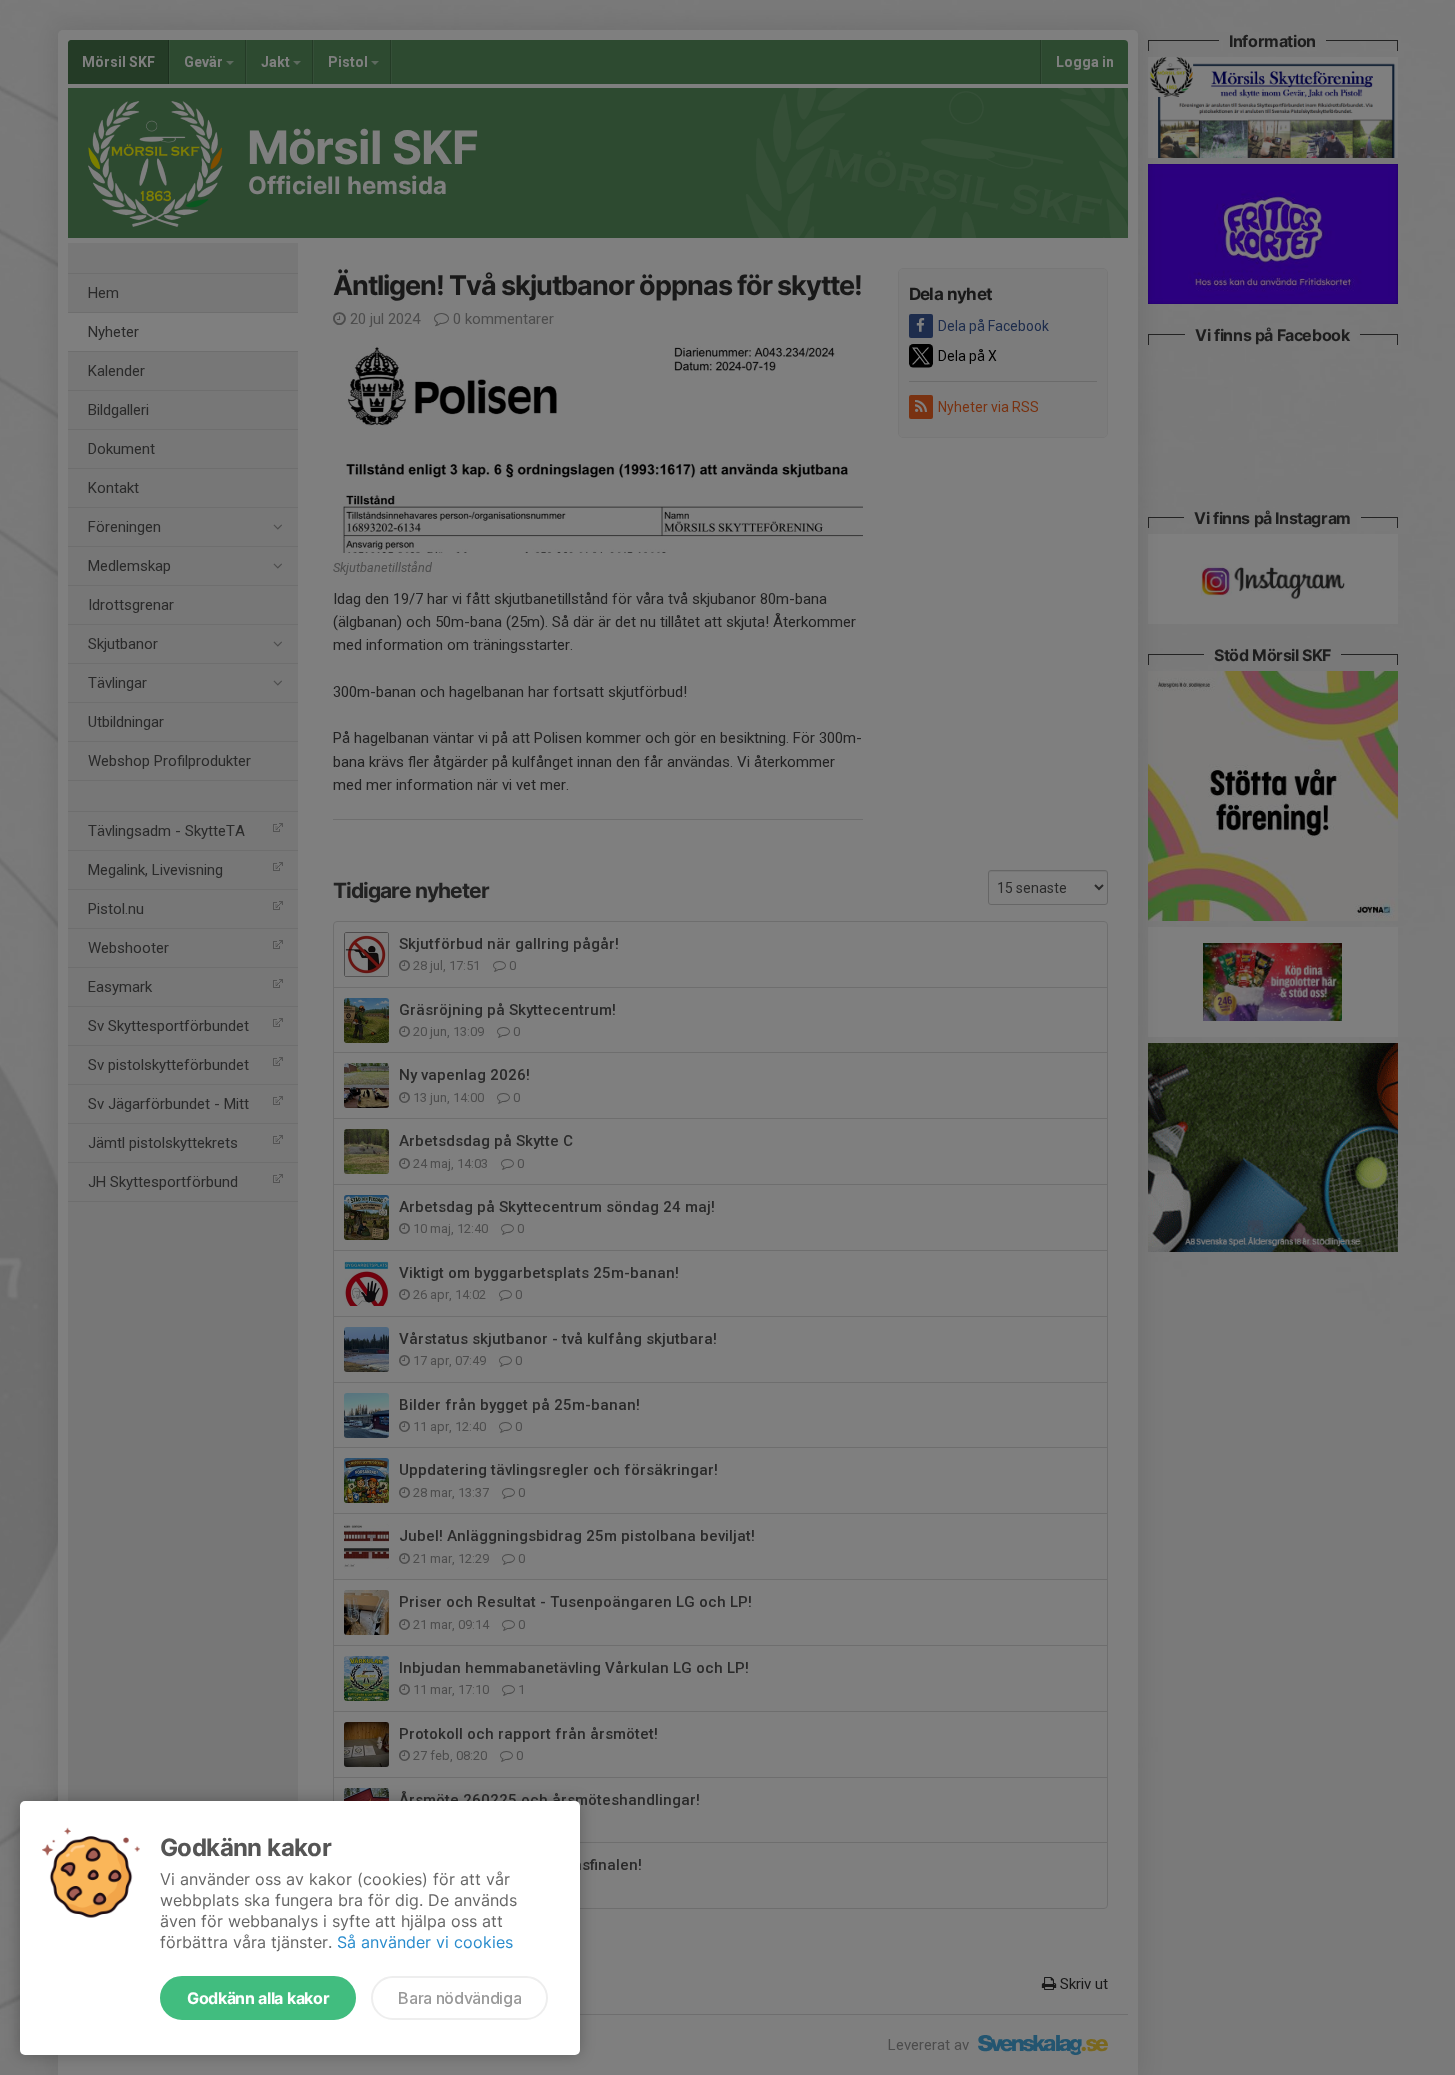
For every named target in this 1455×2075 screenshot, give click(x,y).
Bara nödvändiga (459, 1998)
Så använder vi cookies (425, 1942)
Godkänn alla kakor (258, 1998)
